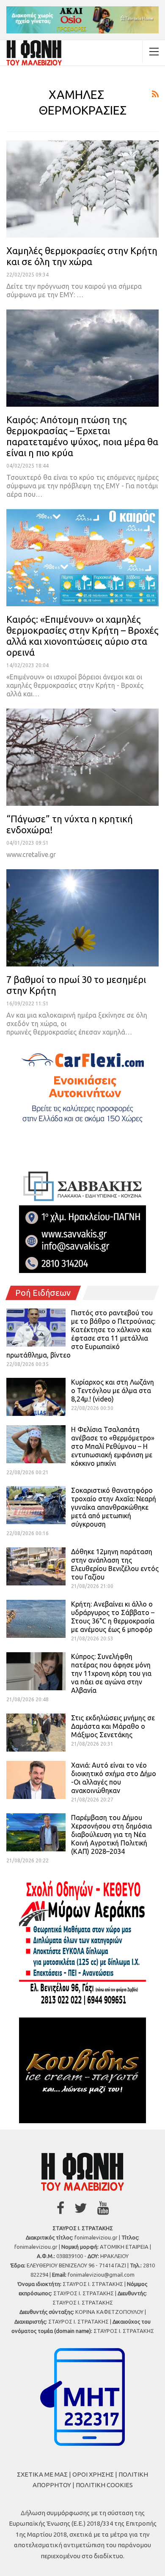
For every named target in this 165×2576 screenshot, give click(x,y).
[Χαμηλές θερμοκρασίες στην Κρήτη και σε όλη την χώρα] (82, 189)
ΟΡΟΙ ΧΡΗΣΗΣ (93, 2474)
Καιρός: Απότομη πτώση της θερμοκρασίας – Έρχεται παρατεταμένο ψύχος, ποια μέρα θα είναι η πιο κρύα (82, 436)
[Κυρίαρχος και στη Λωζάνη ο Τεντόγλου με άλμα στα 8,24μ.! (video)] (36, 1397)
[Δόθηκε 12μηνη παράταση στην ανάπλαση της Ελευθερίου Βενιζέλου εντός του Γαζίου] (36, 1566)
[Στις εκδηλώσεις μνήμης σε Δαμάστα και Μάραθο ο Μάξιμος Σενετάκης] (36, 1733)
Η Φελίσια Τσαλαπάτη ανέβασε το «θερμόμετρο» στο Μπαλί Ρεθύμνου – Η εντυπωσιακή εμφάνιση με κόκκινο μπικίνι (113, 1446)
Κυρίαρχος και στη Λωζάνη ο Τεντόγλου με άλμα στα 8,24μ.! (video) (113, 1391)
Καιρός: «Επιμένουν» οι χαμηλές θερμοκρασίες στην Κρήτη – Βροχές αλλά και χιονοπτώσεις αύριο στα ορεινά (82, 636)
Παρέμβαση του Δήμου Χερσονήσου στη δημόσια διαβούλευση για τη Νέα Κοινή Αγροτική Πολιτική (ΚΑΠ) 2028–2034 (111, 1834)
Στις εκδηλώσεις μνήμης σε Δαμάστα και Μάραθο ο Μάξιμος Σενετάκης (113, 1726)
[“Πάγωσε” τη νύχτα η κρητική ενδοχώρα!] (82, 757)
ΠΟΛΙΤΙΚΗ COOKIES (104, 2485)
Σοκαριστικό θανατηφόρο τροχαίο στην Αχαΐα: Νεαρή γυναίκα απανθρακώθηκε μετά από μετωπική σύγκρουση (114, 1507)
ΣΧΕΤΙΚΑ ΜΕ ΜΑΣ (42, 2474)
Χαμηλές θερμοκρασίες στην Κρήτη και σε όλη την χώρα (82, 256)
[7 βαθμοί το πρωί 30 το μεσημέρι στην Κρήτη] (82, 918)
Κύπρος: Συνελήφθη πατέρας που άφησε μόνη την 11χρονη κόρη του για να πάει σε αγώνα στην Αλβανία (111, 1673)
